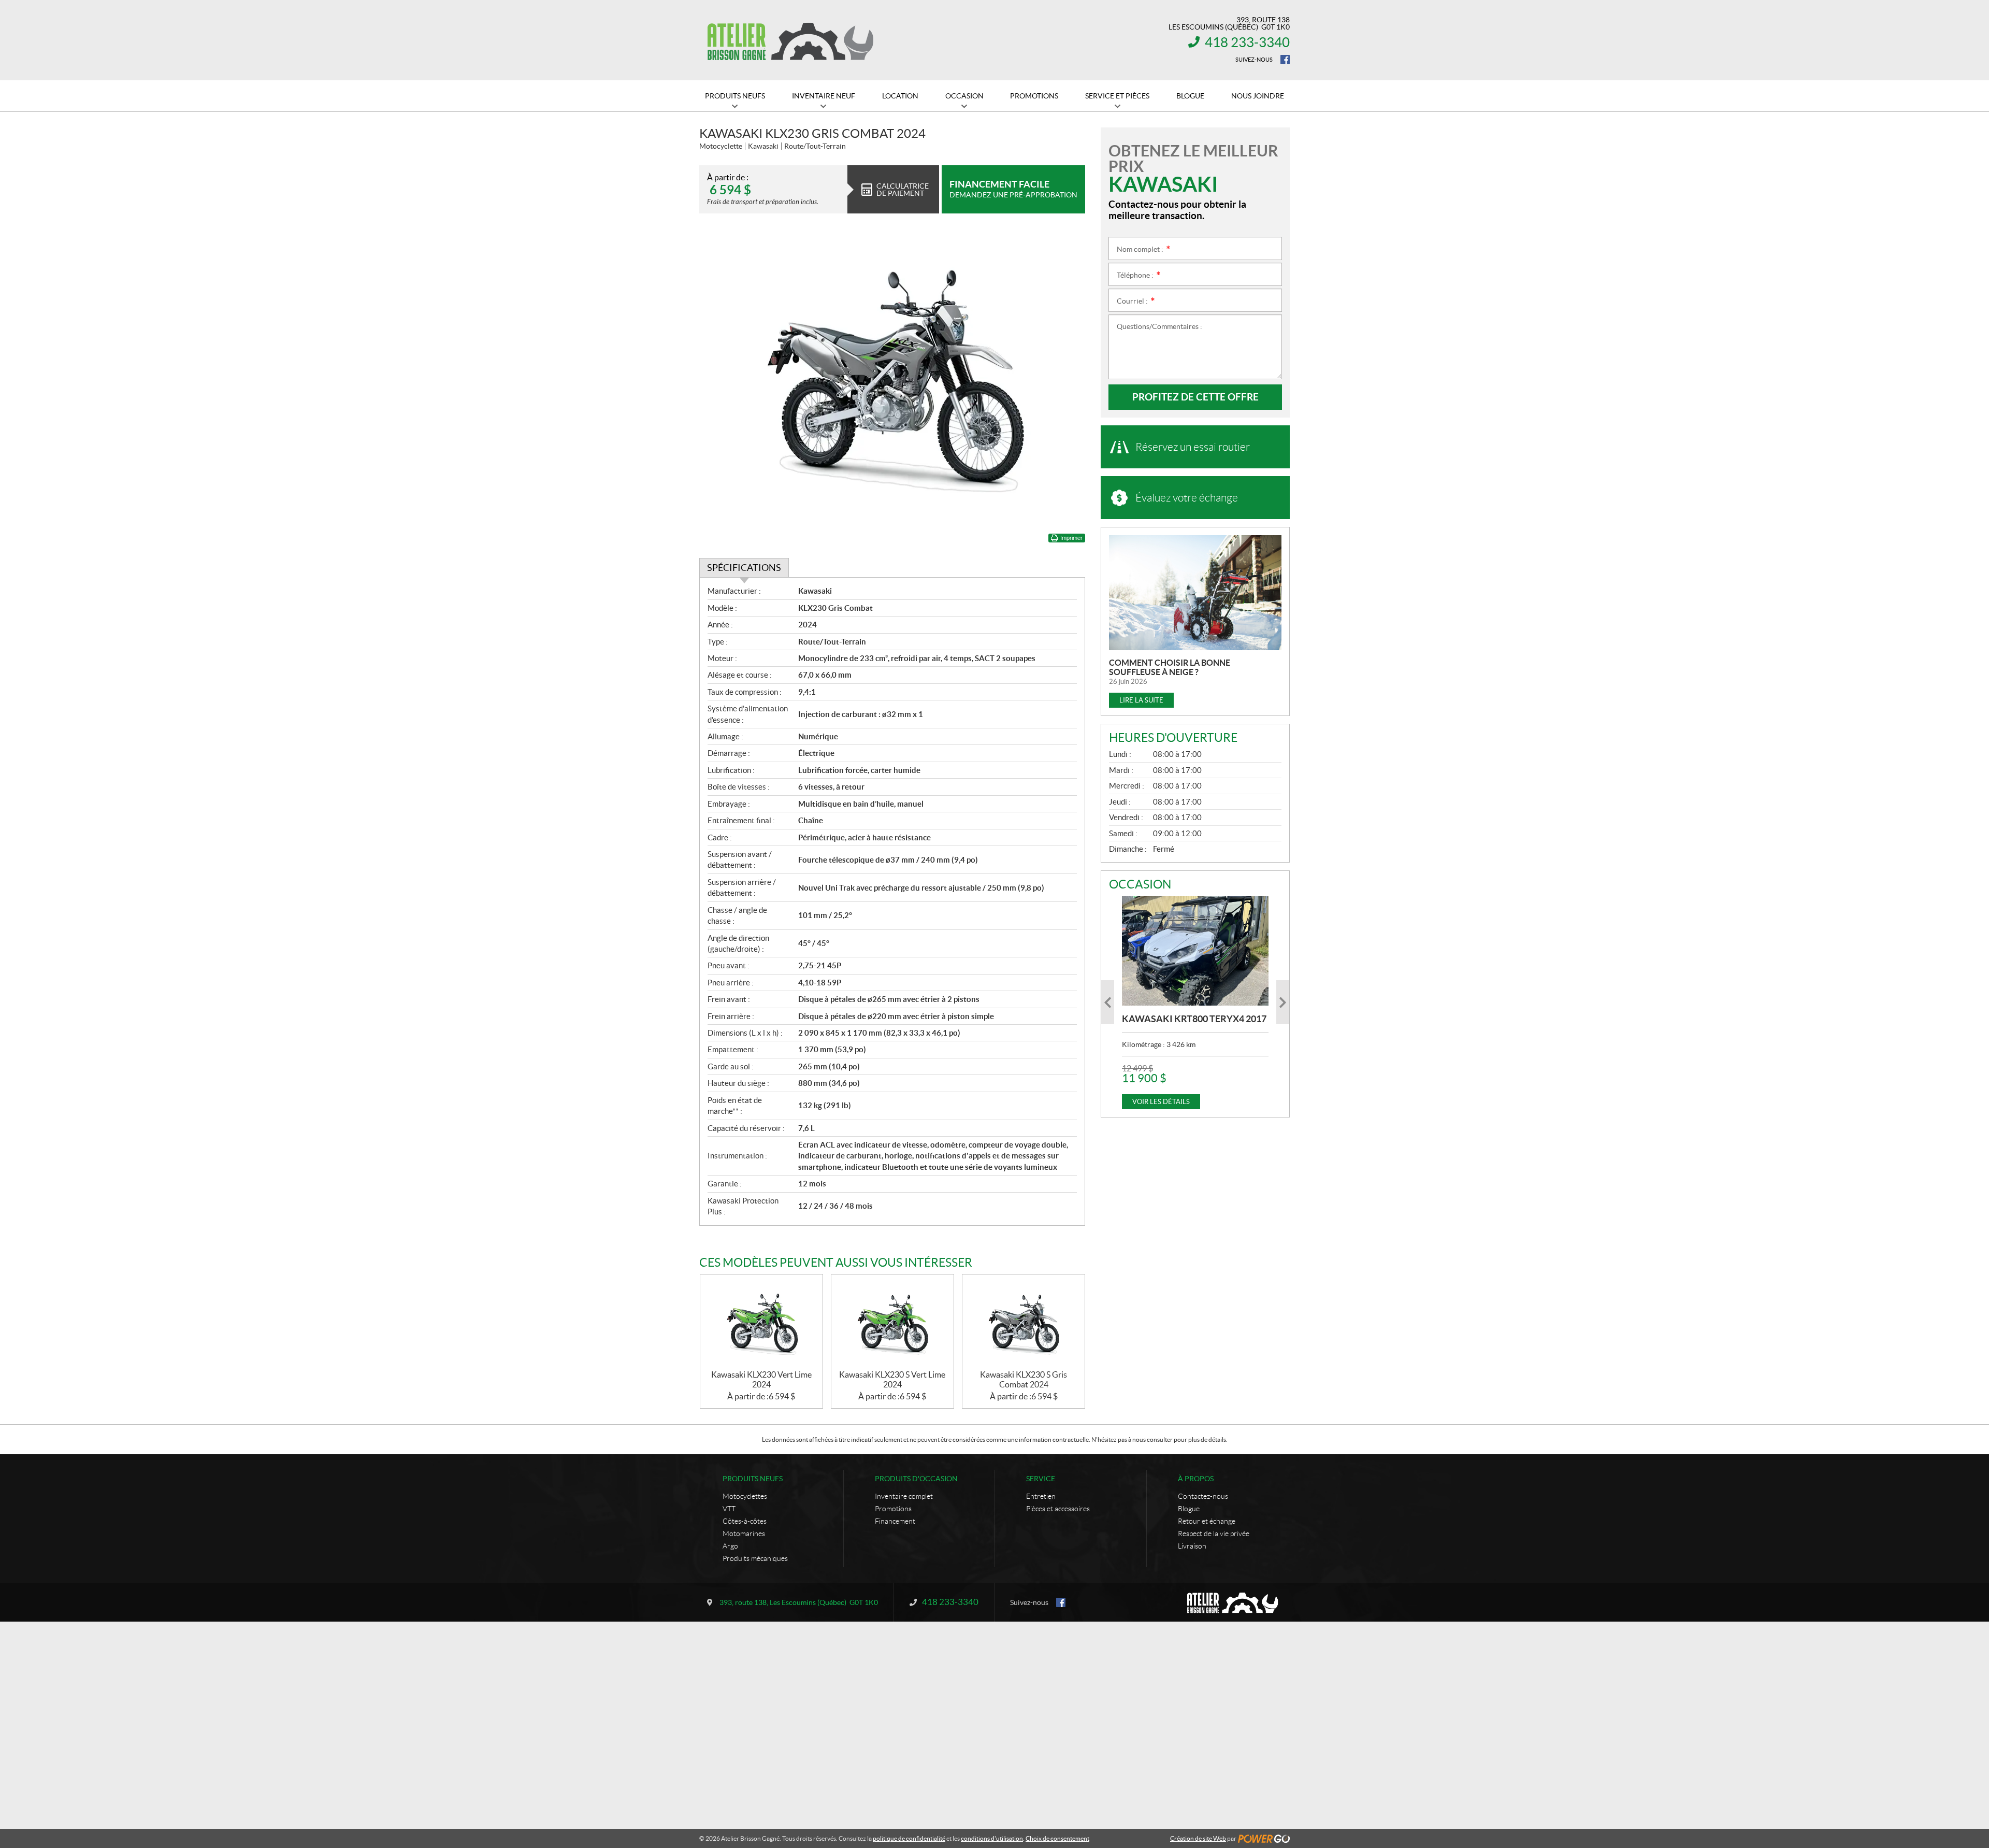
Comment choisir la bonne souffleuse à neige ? (1170, 667)
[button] (1108, 1002)
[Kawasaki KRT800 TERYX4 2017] (1195, 951)
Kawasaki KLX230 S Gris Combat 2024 (1024, 1379)
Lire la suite (1141, 700)
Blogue (1189, 1509)
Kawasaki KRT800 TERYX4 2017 (1194, 1019)
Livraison (1192, 1546)
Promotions (893, 1509)
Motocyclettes (745, 1496)
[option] (1195, 1002)
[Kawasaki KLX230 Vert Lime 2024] (761, 1322)
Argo (730, 1546)
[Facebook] (1285, 60)
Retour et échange (1207, 1521)
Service (1041, 1479)
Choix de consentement (1057, 1838)
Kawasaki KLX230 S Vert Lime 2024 (892, 1379)
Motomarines (744, 1534)
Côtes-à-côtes (745, 1521)
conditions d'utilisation (992, 1838)
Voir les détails (1161, 1102)
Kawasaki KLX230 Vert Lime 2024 (761, 1379)
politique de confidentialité (909, 1838)
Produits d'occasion (916, 1479)
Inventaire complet (904, 1496)
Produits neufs (753, 1479)
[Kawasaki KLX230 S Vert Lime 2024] (892, 1322)
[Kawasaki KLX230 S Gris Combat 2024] (1024, 1322)
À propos (1196, 1479)
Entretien (1041, 1496)
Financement (895, 1521)
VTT (729, 1509)
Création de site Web (1198, 1838)
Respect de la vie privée (1214, 1534)
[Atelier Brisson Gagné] (790, 40)
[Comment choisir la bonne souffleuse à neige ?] (1195, 593)
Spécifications (744, 568)
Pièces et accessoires (1058, 1509)
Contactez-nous (1203, 1496)
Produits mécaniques (755, 1558)
